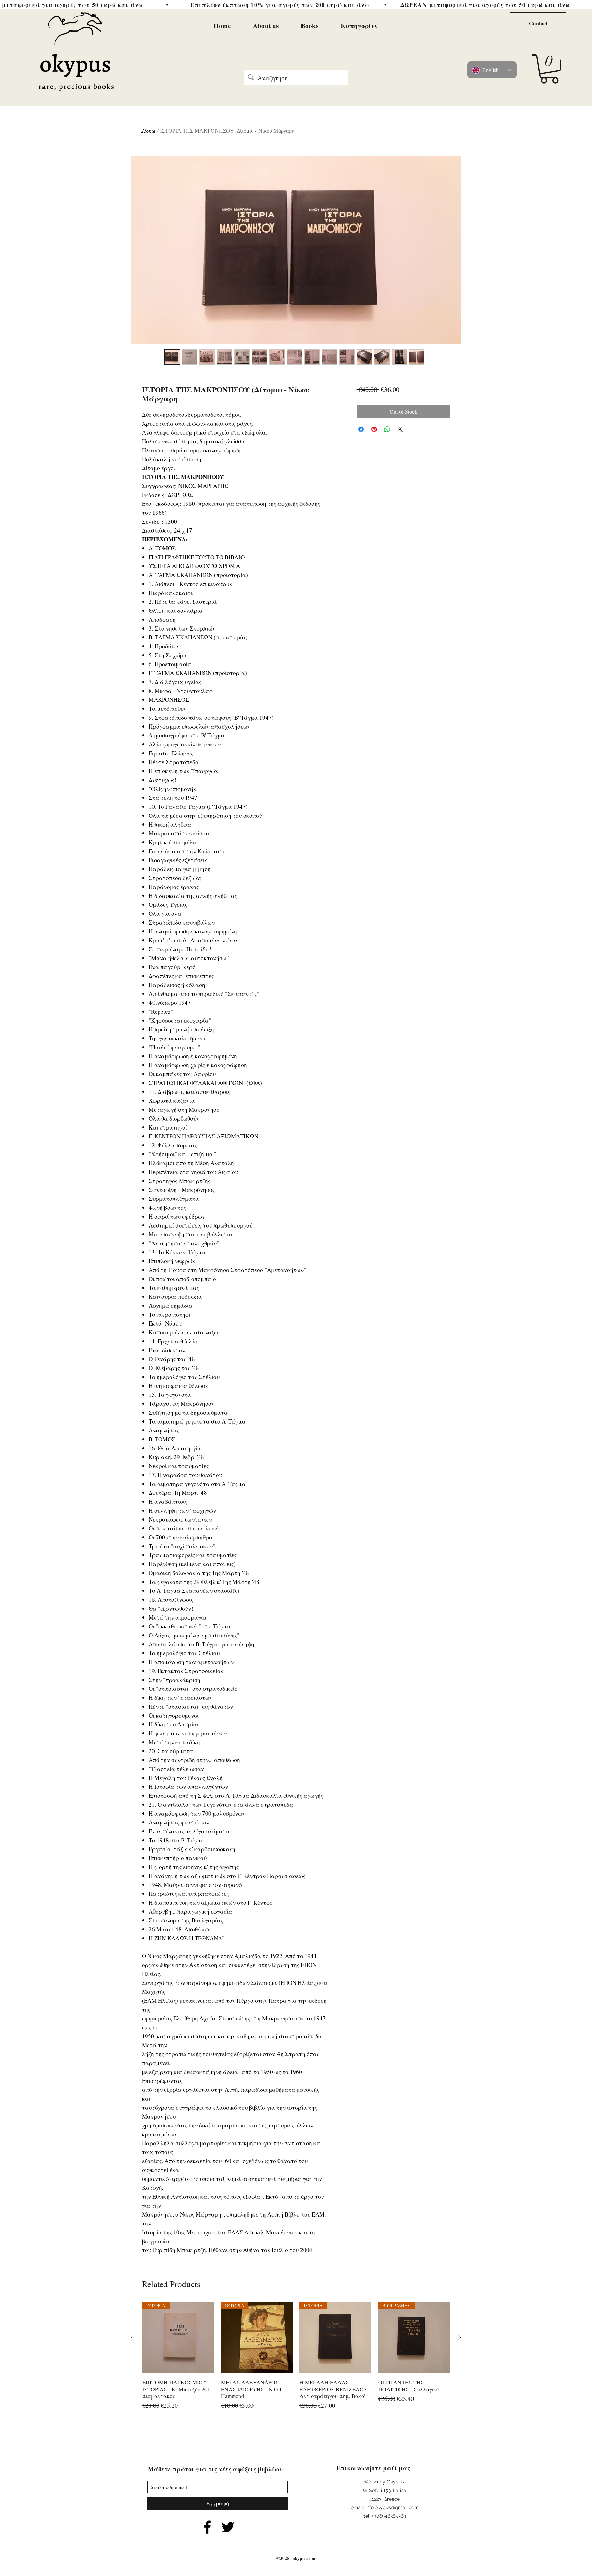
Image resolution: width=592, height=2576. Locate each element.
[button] (549, 69)
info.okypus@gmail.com (392, 2507)
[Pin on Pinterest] (374, 429)
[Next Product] (460, 2337)
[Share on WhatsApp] (387, 429)
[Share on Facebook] (361, 429)
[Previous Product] (132, 2337)
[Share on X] (400, 429)
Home (149, 131)
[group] (296, 2360)
